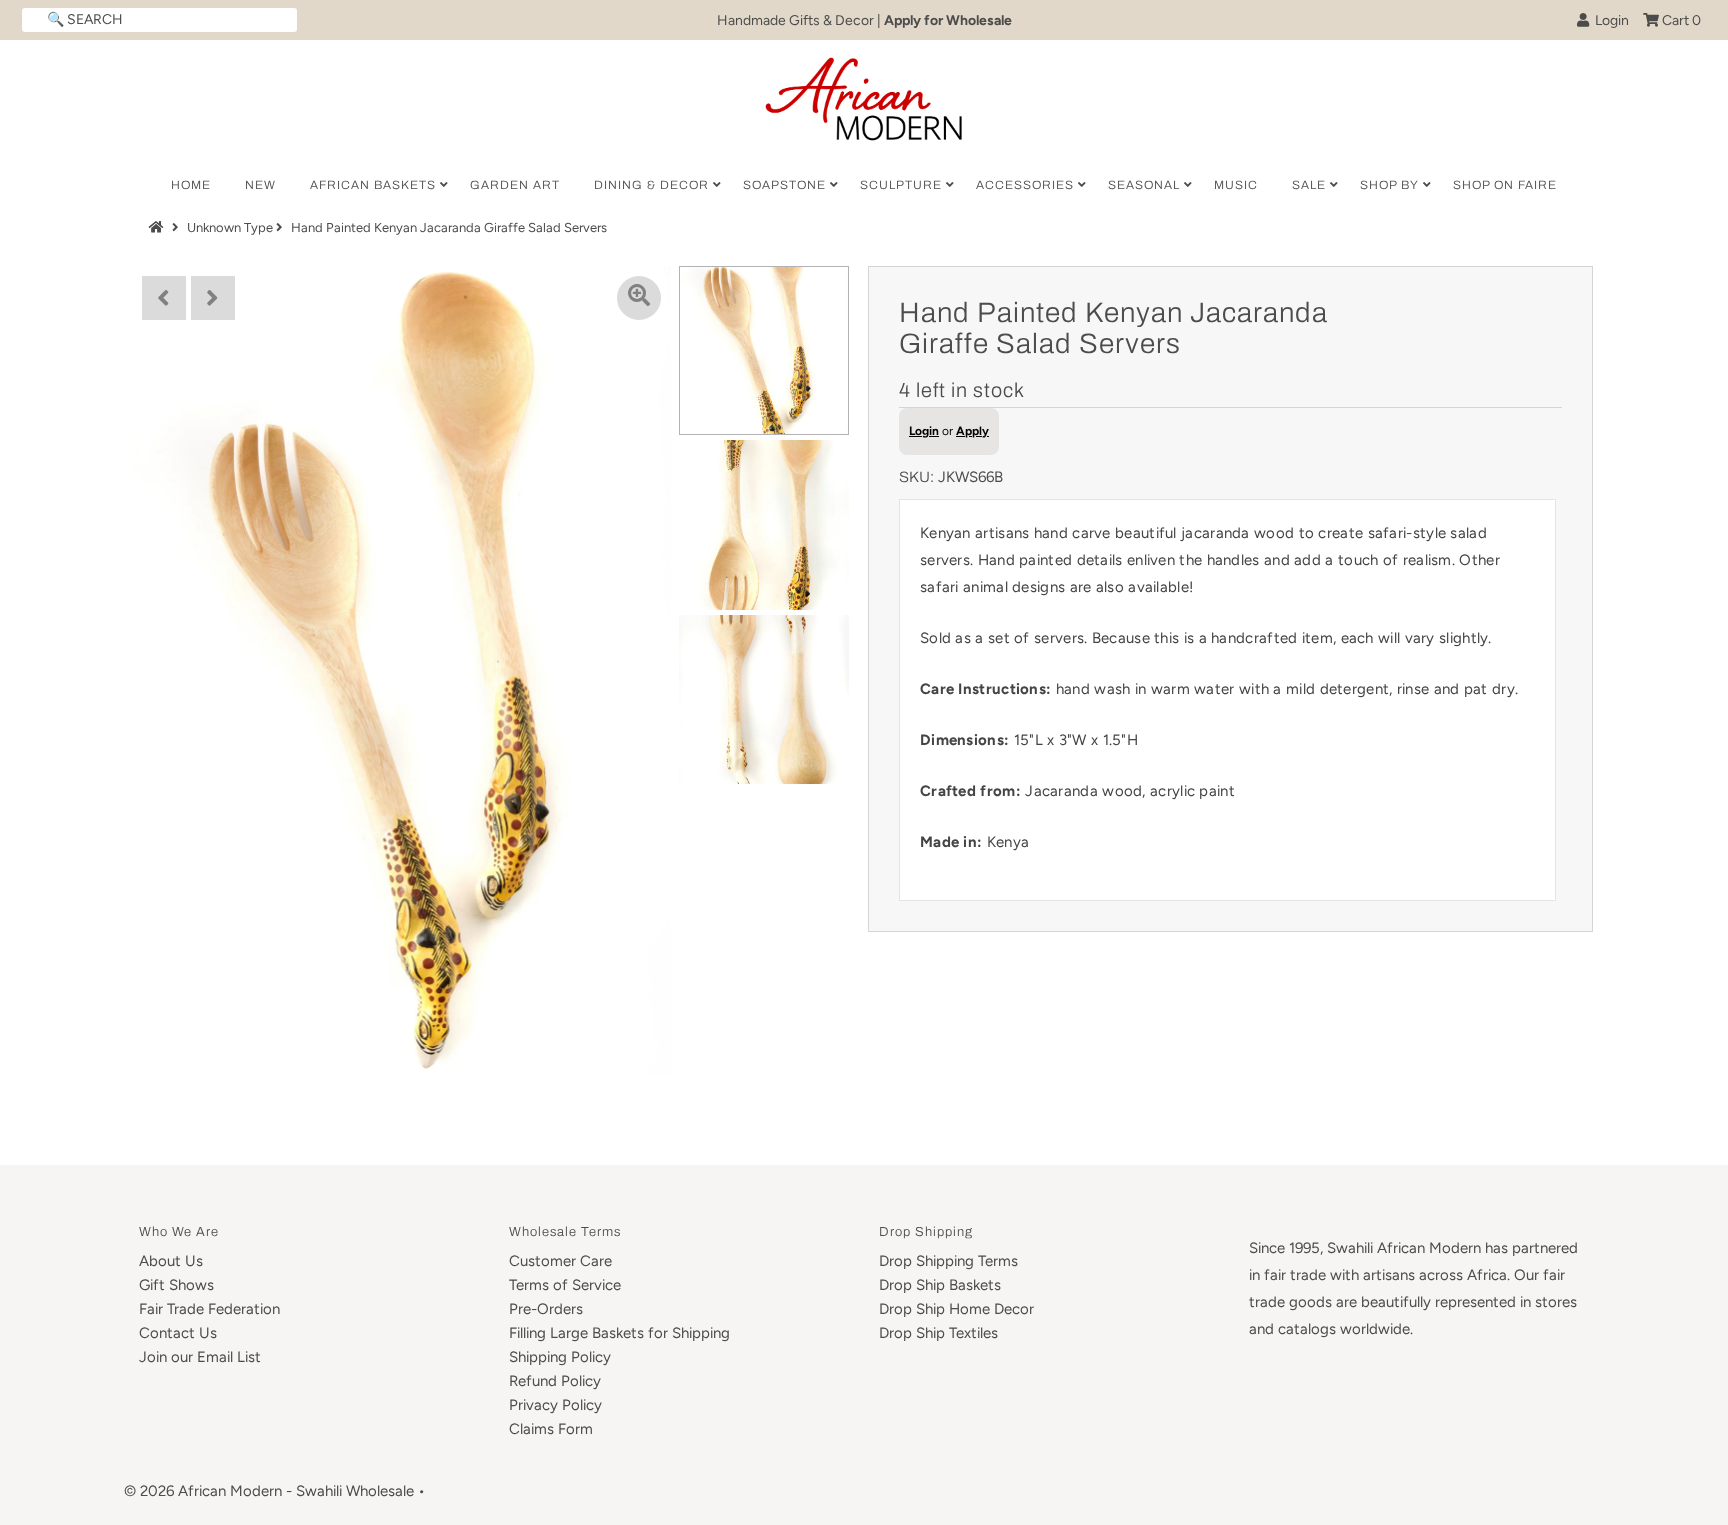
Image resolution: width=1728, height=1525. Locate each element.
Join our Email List (200, 1357)
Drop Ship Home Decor (956, 1309)
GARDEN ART (515, 185)
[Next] (213, 298)
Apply (972, 431)
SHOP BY (1389, 185)
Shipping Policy (560, 1357)
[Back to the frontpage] (159, 227)
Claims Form (551, 1429)
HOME (191, 185)
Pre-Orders (546, 1309)
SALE (1309, 185)
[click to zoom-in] (639, 298)
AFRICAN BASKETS (373, 185)
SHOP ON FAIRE (1505, 185)
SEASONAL (1144, 185)
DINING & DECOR (651, 185)
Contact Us (178, 1333)
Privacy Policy (555, 1405)
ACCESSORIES (1025, 185)
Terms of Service (565, 1285)
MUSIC (1236, 185)
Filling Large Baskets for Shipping (619, 1333)
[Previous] (164, 298)
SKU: (916, 477)
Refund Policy (555, 1381)
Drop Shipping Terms (948, 1261)
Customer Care (560, 1261)
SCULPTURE (901, 185)
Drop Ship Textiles (938, 1333)
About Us (171, 1261)
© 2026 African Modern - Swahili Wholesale (269, 1491)
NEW (260, 185)
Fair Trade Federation (209, 1309)
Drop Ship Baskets (940, 1285)
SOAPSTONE (784, 185)
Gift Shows (176, 1285)
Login (1609, 20)
